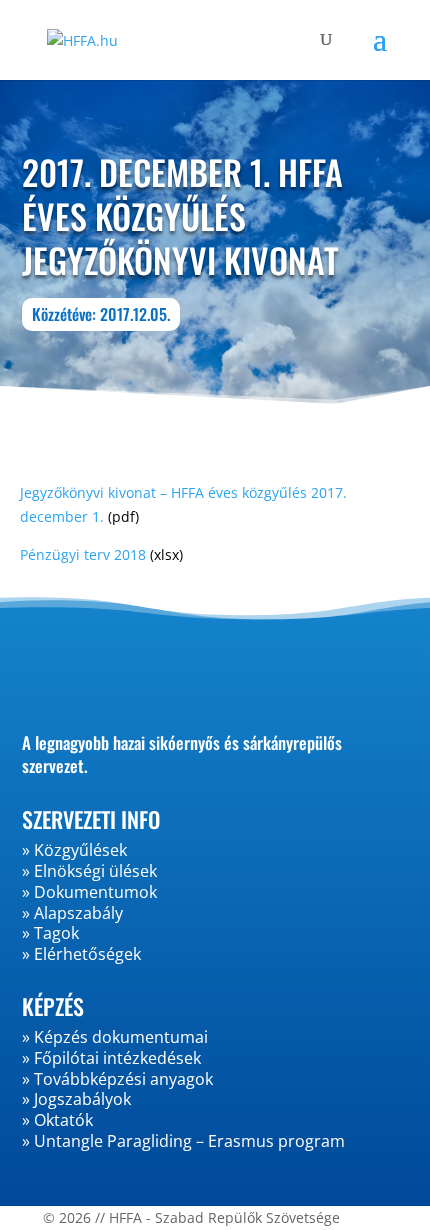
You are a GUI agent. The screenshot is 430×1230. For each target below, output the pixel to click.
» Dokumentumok (89, 892)
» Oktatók (57, 1120)
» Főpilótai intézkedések (111, 1058)
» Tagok (50, 933)
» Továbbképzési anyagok (117, 1079)
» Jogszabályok (76, 1099)
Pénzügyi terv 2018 (83, 554)
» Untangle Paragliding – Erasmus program (183, 1141)
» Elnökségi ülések (89, 871)
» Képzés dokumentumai (115, 1037)
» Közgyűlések (74, 850)
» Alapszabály (72, 913)
